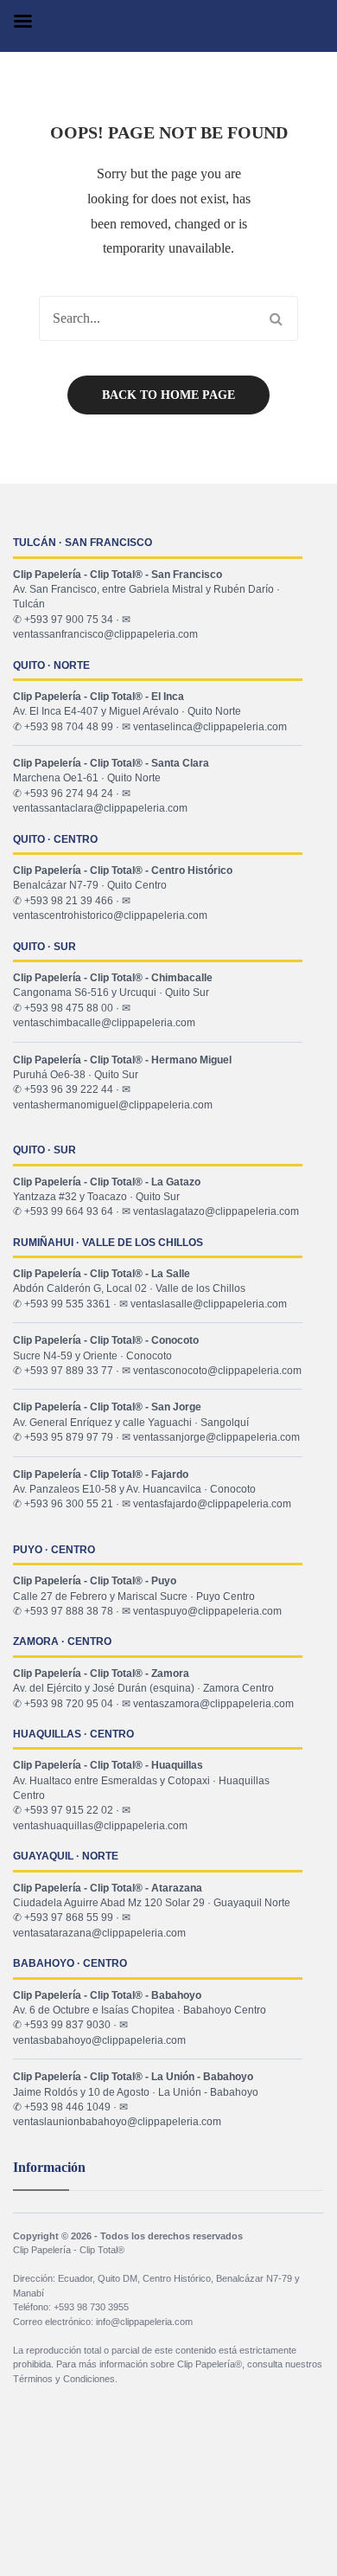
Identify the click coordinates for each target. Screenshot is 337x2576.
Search (276, 318)
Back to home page (168, 395)
